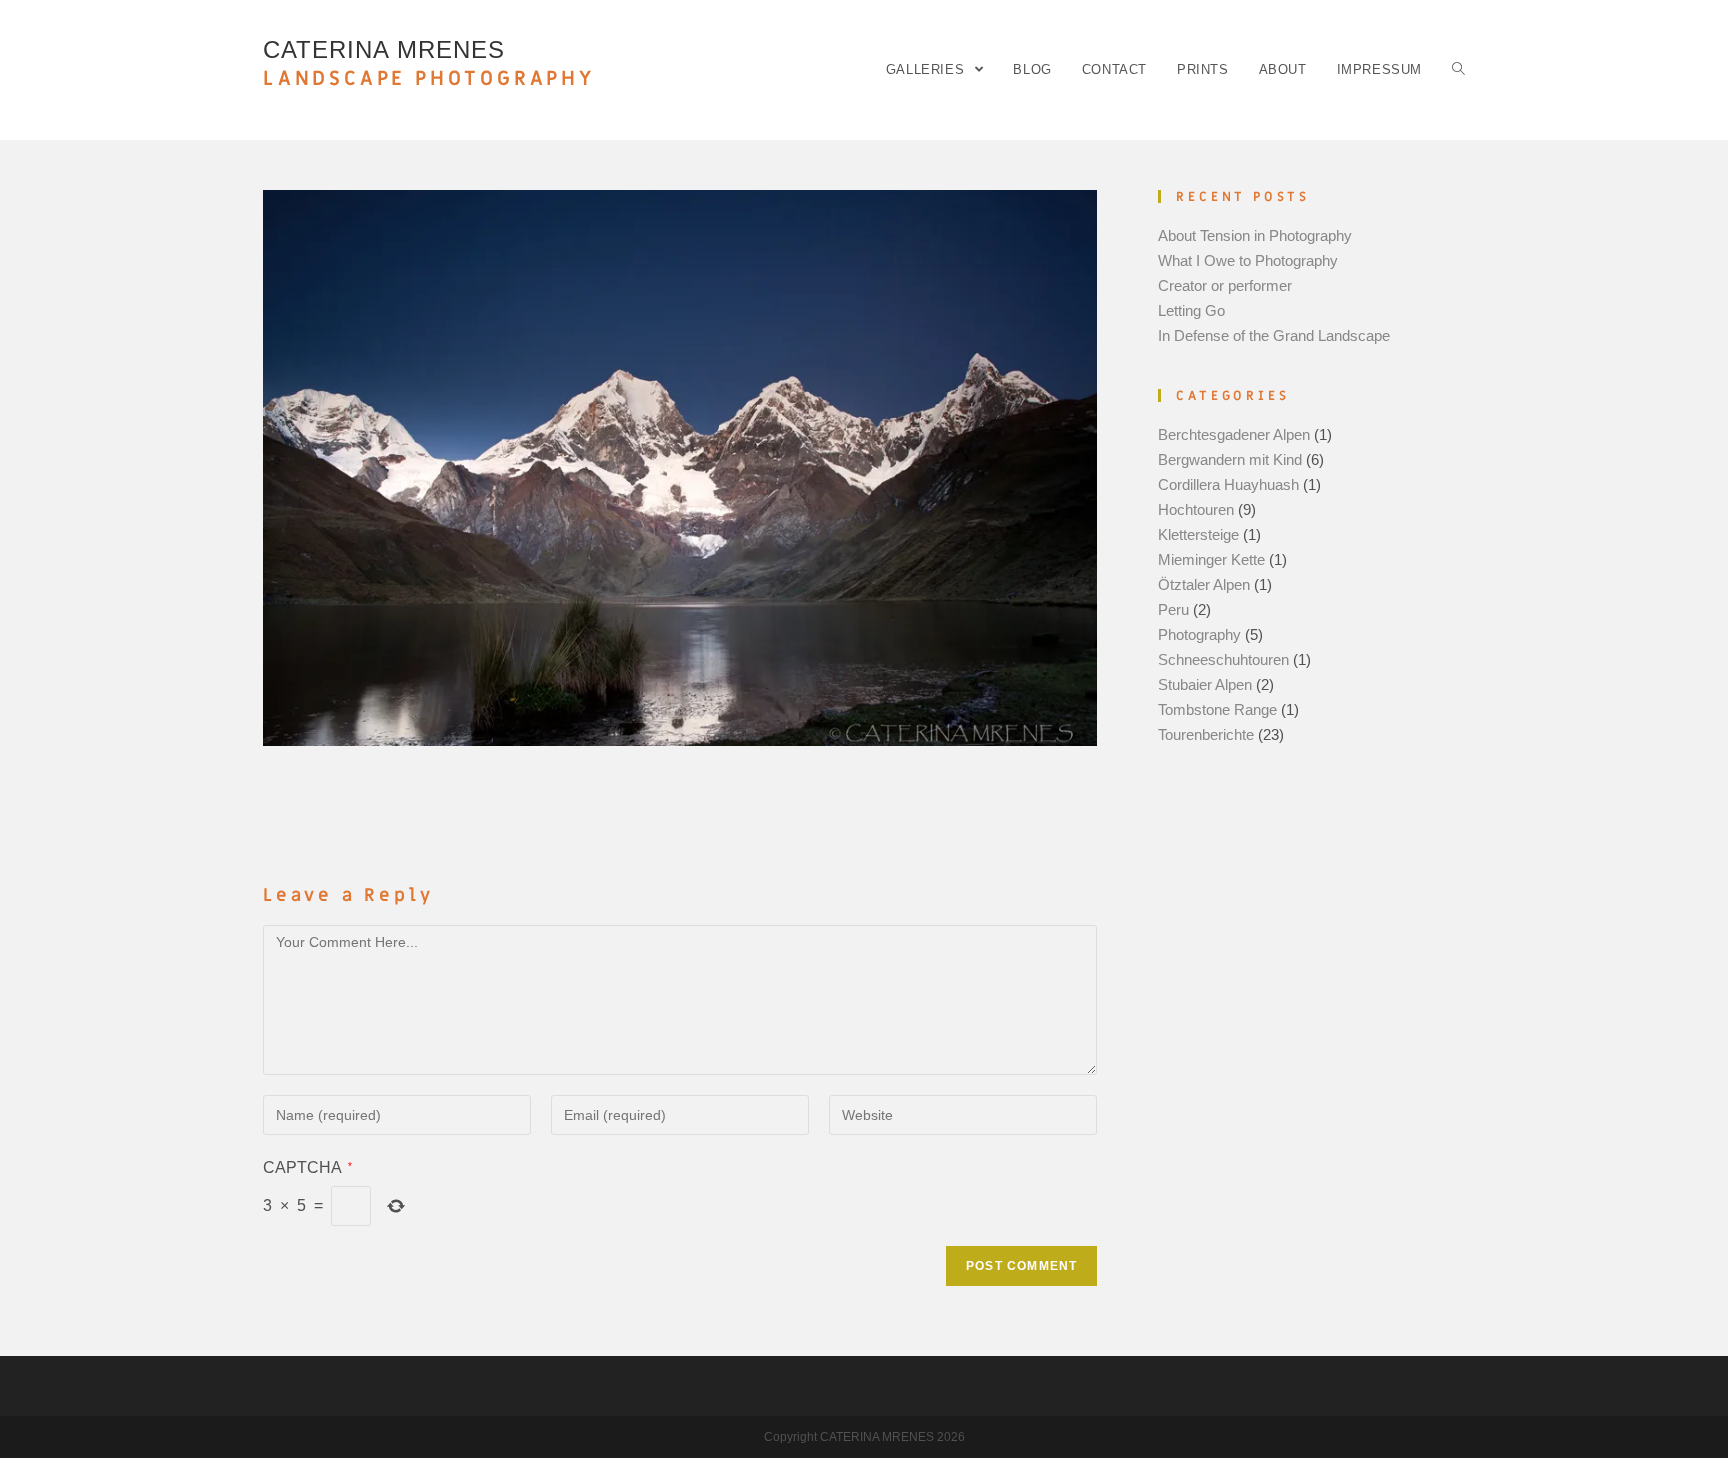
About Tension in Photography (1255, 235)
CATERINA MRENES (429, 64)
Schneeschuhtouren (1223, 659)
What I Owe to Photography (1248, 260)
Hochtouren (1196, 509)
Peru (1173, 609)
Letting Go (1191, 310)
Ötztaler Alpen (1204, 584)
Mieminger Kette (1211, 559)
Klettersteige (1198, 534)
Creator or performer (1225, 285)
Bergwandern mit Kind (1230, 459)
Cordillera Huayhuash (1228, 484)
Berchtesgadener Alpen (1234, 434)
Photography (1199, 634)
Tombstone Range (1217, 709)
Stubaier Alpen (1205, 684)
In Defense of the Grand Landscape (1274, 335)
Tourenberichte (1206, 734)
